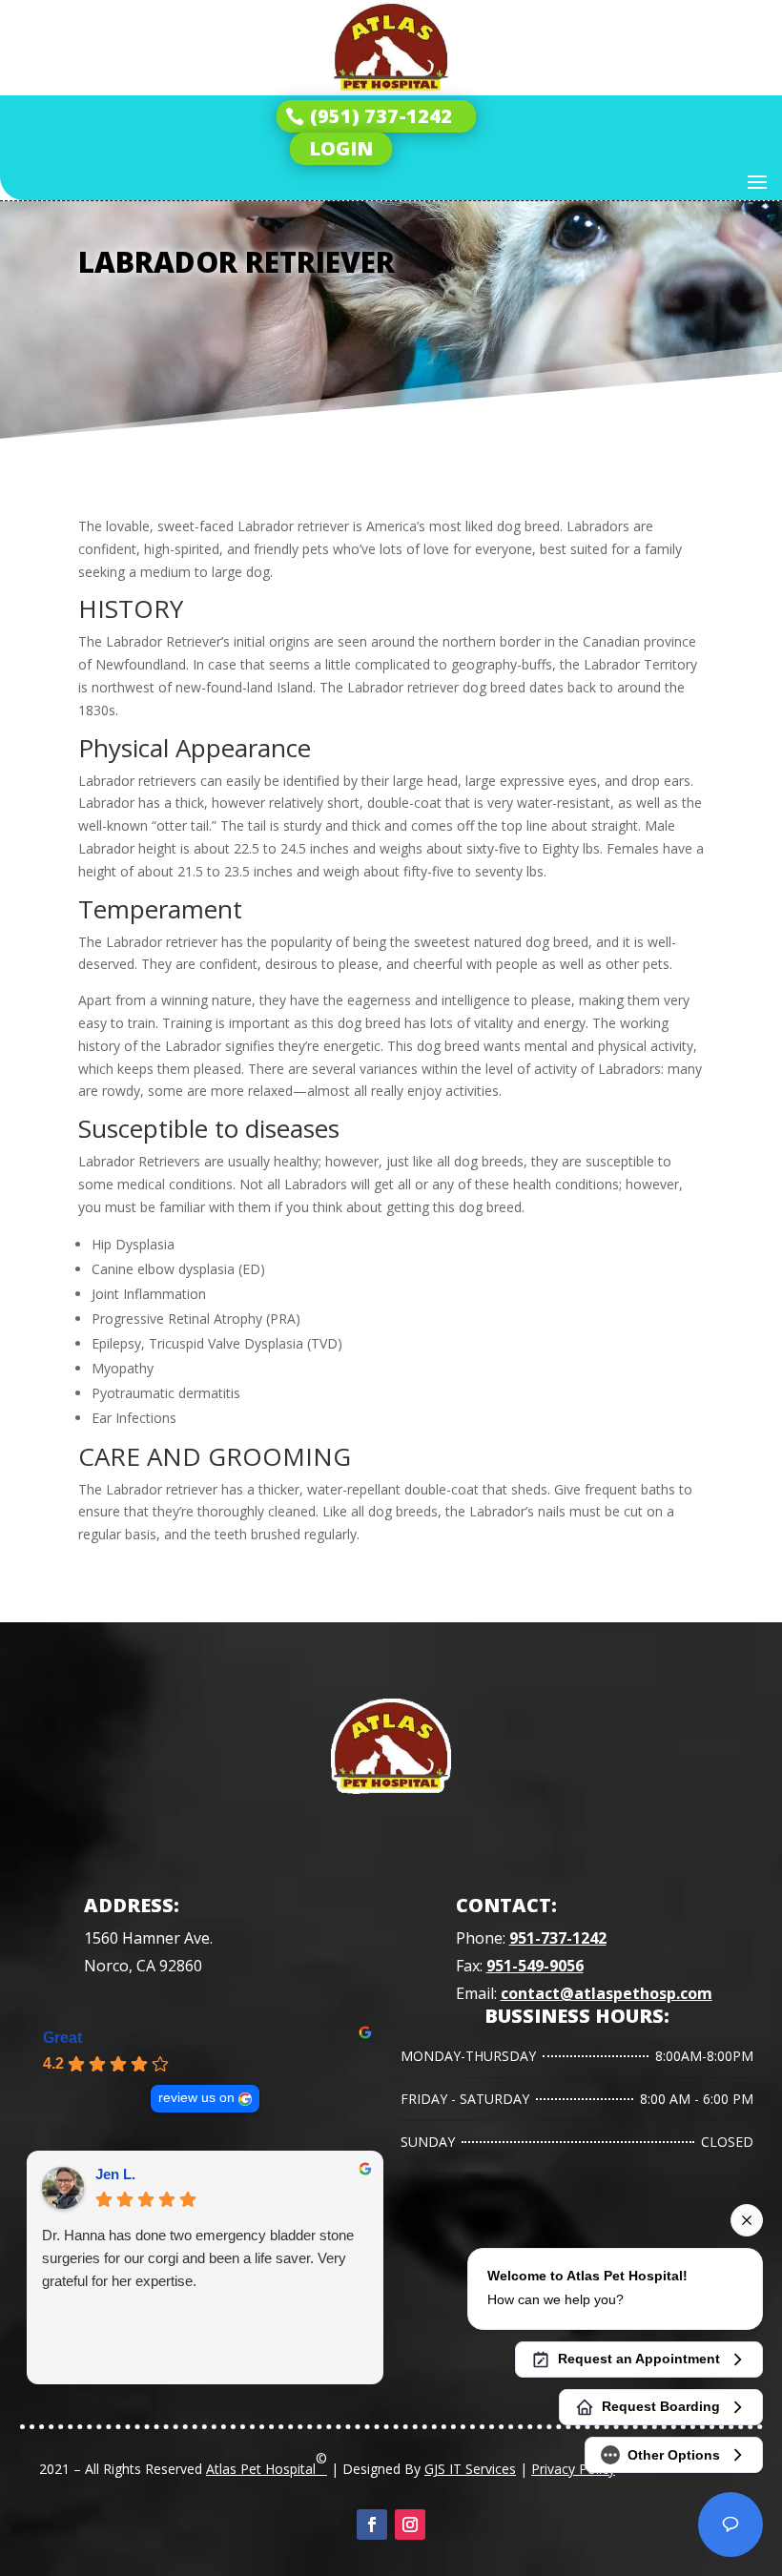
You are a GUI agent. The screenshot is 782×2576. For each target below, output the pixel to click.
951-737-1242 (558, 1938)
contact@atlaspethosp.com (607, 1993)
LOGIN (341, 148)
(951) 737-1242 (381, 116)
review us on (196, 2098)
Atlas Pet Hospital (267, 2463)
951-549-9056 (535, 1966)
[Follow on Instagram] (410, 2524)
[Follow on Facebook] (372, 2524)
